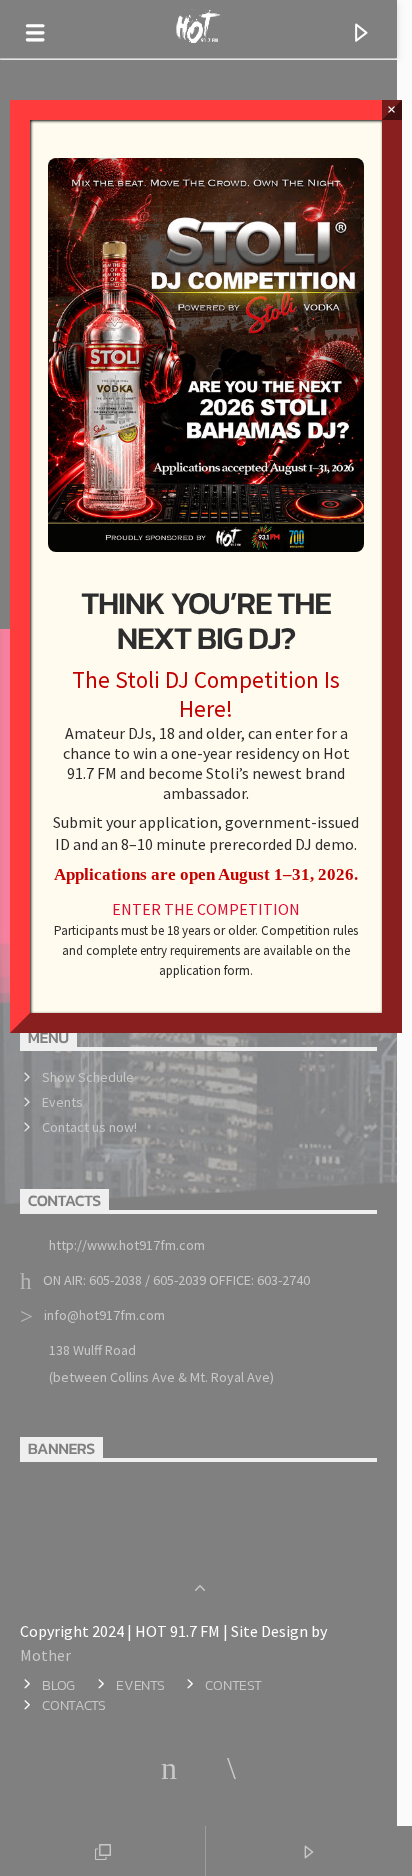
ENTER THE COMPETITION (206, 909)
